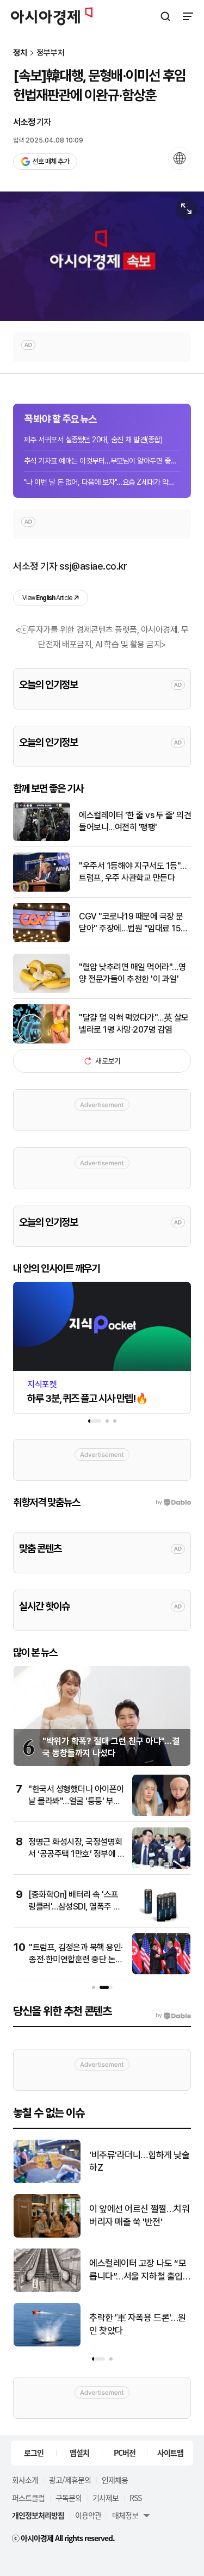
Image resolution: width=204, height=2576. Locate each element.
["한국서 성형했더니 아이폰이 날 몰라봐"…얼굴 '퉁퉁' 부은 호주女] (161, 1814)
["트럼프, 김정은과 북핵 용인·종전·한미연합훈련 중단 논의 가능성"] (161, 1972)
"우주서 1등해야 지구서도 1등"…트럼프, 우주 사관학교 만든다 (133, 872)
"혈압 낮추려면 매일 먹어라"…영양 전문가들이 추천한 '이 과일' (132, 973)
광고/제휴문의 (70, 2480)
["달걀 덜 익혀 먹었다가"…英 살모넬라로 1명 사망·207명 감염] (42, 1041)
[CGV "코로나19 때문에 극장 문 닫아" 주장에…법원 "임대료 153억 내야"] (42, 940)
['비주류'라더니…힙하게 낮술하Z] (47, 2181)
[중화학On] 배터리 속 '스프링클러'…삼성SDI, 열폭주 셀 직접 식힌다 (75, 1907)
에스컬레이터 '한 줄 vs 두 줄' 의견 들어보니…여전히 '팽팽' (135, 821)
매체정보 (125, 2515)
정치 (20, 53)
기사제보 (106, 2498)
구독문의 (69, 2498)
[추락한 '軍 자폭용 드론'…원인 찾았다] (47, 2344)
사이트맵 (170, 2453)
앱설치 (79, 2453)
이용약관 (88, 2515)
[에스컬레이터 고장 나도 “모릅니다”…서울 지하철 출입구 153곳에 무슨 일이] (47, 2290)
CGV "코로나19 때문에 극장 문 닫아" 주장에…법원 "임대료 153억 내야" (132, 923)
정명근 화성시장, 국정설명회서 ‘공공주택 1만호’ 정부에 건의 (76, 1854)
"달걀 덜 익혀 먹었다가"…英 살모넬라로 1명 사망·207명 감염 (134, 1024)
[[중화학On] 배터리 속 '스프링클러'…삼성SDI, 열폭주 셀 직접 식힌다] (161, 1919)
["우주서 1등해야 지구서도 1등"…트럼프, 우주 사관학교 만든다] (42, 889)
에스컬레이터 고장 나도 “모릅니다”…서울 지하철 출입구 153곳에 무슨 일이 (138, 2271)
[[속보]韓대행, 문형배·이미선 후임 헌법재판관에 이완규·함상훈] (102, 256)
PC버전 (125, 2453)
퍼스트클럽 (28, 2498)
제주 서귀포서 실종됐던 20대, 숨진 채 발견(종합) (93, 440)
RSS (135, 2498)
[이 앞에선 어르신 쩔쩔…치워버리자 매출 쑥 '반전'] (47, 2235)
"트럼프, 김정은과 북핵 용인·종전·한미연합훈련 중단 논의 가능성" (76, 1960)
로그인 (34, 2453)
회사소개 (25, 2480)
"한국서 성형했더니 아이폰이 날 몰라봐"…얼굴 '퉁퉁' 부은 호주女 (76, 1801)
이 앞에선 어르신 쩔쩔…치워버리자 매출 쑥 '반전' (139, 2215)
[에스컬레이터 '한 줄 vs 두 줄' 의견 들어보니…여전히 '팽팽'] (42, 839)
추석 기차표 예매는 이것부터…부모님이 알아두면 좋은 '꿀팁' (102, 461)
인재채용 (115, 2480)
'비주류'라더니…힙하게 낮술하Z (139, 2161)
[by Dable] (173, 2016)
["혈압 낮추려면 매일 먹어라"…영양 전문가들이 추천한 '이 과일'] (42, 990)
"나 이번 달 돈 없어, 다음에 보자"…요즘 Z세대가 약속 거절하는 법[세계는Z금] (102, 482)
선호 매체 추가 (51, 161)
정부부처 (51, 53)
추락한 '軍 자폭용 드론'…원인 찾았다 (138, 2324)
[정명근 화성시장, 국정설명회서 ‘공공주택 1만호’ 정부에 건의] (161, 1866)
